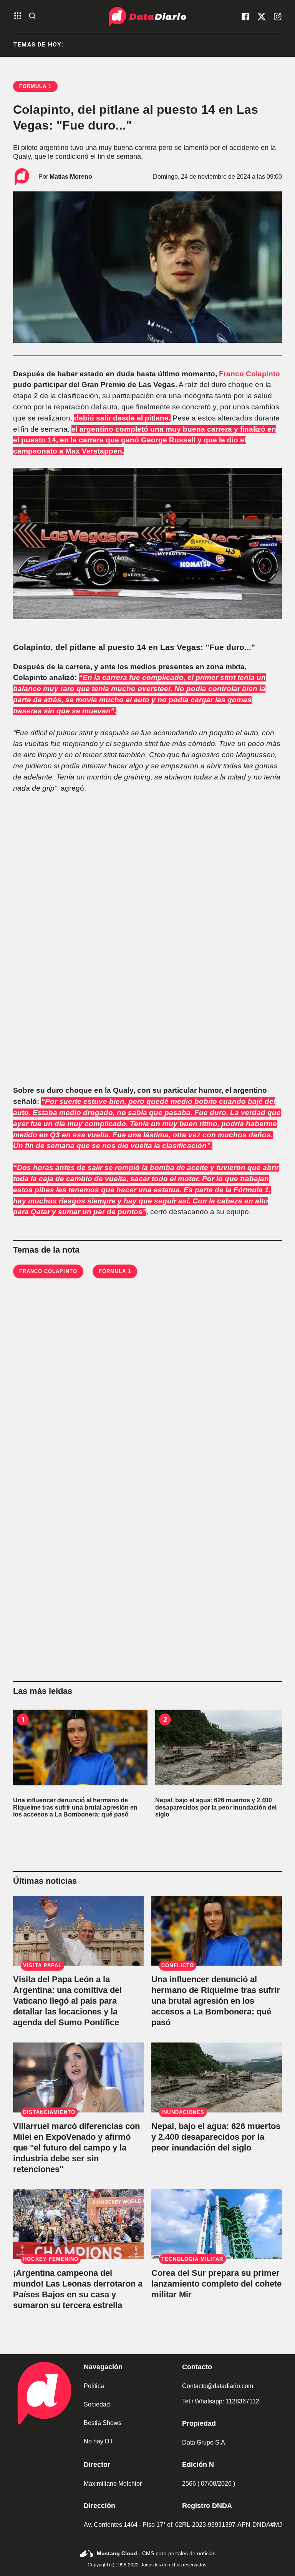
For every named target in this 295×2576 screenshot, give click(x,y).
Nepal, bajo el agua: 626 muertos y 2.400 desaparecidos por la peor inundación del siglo (216, 2137)
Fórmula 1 (115, 1271)
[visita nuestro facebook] (245, 17)
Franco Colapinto (249, 374)
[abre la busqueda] (32, 16)
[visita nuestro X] (262, 17)
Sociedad (97, 2404)
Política (94, 2386)
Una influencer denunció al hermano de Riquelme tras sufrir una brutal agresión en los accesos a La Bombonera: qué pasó (216, 2001)
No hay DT (99, 2441)
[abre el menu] (18, 16)
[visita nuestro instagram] (278, 17)
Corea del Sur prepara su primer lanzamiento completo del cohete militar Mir (216, 2284)
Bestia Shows (103, 2423)
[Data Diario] (147, 17)
